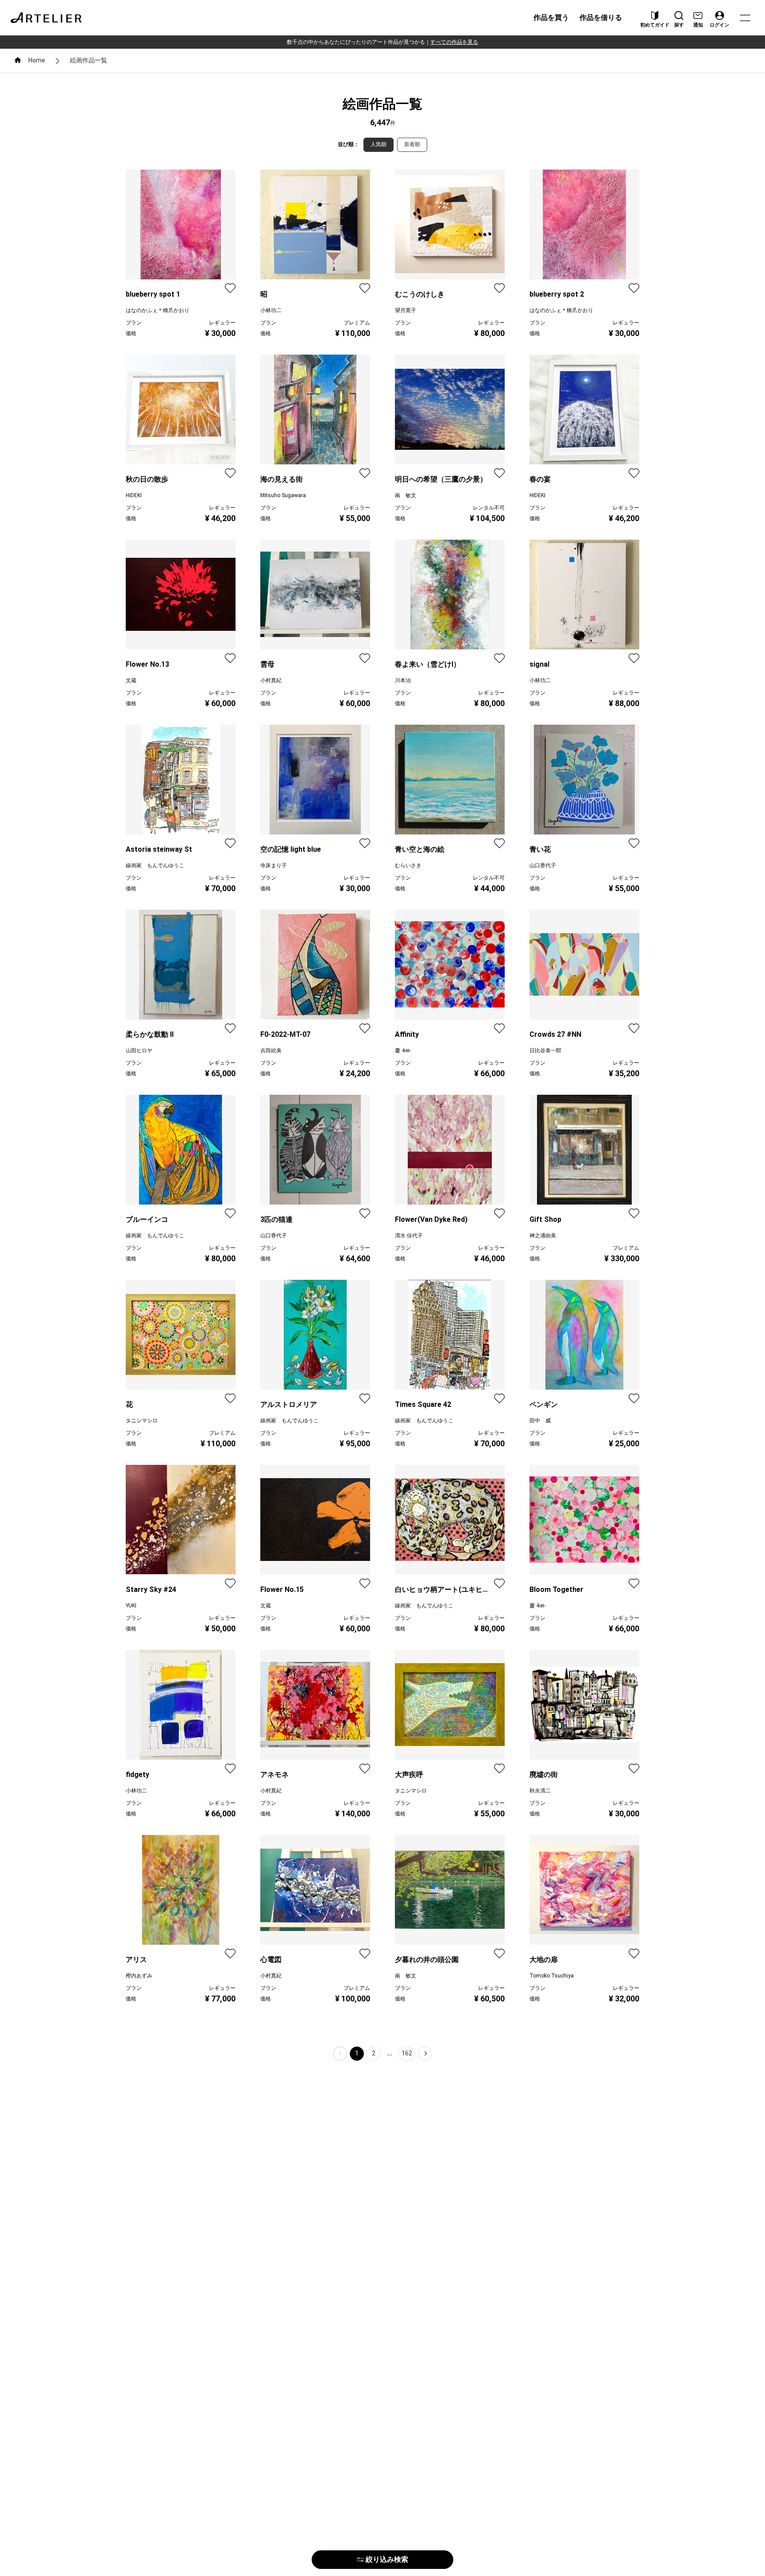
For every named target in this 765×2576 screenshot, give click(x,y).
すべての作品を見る (454, 42)
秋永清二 (540, 1791)
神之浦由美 (543, 1236)
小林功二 (271, 310)
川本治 (403, 680)
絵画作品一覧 (89, 60)
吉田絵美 (271, 1050)
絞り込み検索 (387, 2559)
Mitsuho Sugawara (283, 495)
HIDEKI (134, 495)
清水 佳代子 (409, 1236)
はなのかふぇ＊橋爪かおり (158, 310)
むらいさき (408, 865)
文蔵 (131, 680)
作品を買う (551, 17)
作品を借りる (601, 17)
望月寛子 (406, 310)
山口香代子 (543, 865)
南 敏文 (406, 495)
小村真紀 (271, 680)
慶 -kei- (403, 1050)
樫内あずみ (139, 1976)
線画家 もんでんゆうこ (155, 865)
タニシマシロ (142, 1421)
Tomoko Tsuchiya (552, 1976)
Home (37, 60)
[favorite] (230, 288)
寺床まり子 (274, 865)
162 (407, 2053)
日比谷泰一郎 (545, 1050)
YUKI (131, 1606)
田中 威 (540, 1421)
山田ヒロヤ (139, 1050)
